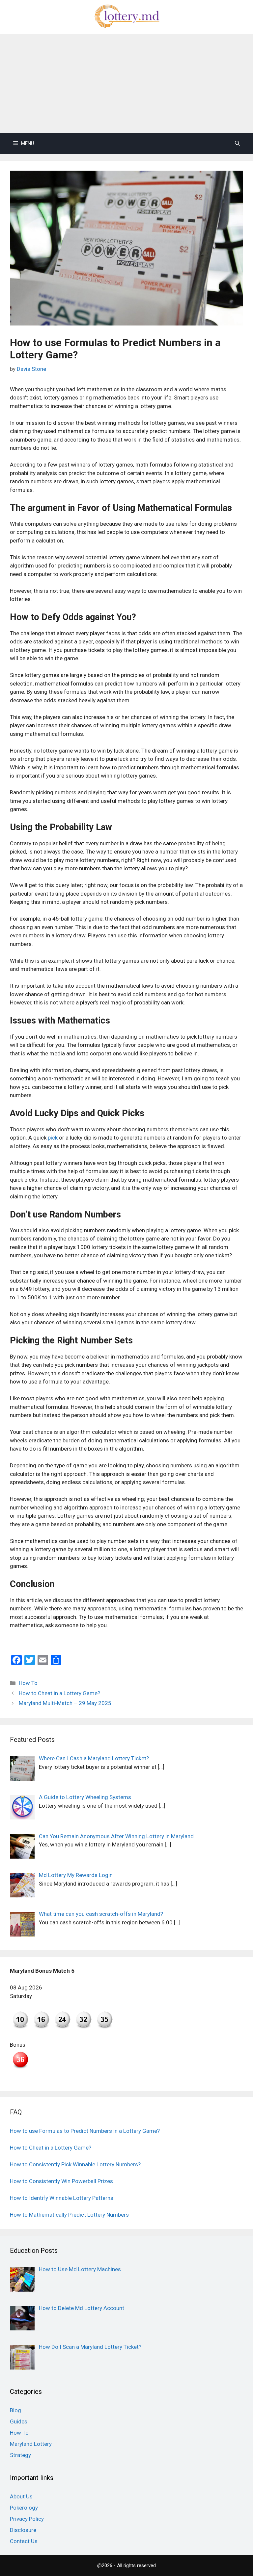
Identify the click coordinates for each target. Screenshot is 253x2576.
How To (28, 1683)
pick (53, 1138)
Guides (19, 2421)
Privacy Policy (27, 2519)
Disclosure (23, 2530)
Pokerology (24, 2508)
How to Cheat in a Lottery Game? (59, 1693)
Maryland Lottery (31, 2444)
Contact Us (24, 2541)
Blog (15, 2410)
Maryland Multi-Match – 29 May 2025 (65, 1703)
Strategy (20, 2455)
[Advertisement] (126, 84)
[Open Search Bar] (237, 144)
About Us (21, 2496)
